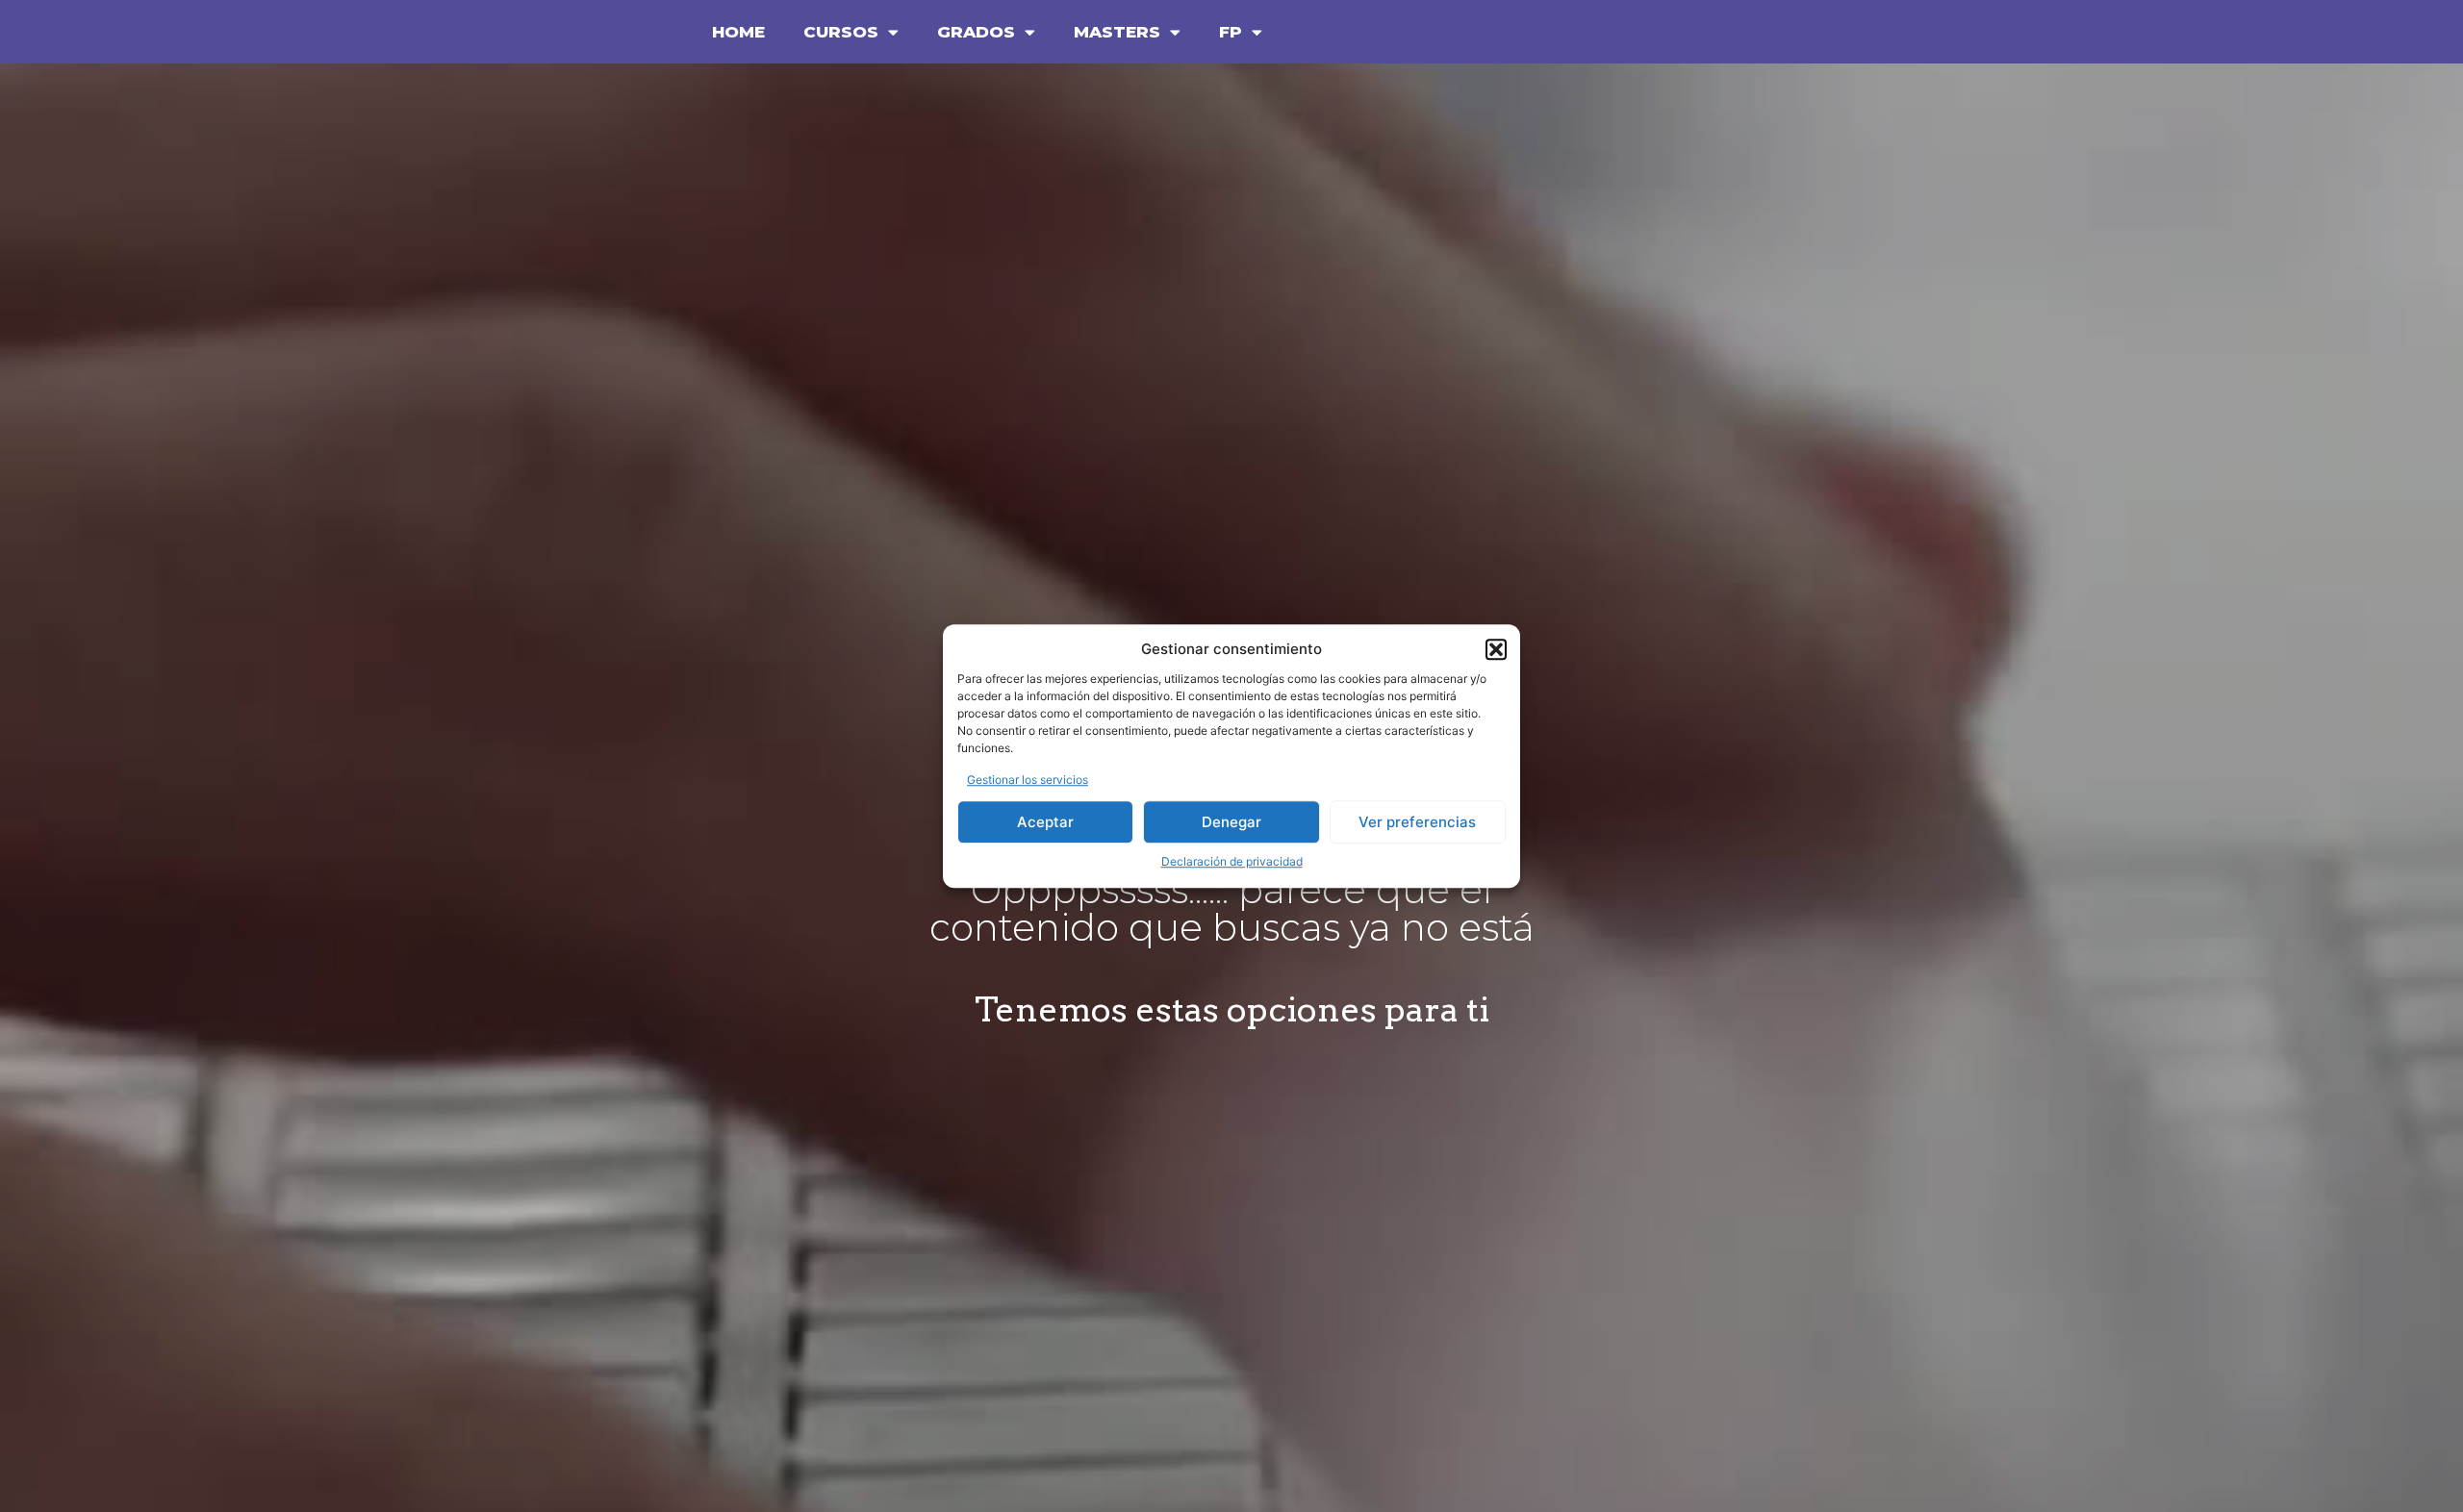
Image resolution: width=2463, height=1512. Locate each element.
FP (1231, 32)
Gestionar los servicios (1028, 780)
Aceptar (1045, 822)
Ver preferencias (1417, 822)
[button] (1496, 650)
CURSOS (841, 32)
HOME (738, 32)
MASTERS (1117, 32)
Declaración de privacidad (1232, 861)
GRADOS (976, 32)
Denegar (1231, 822)
